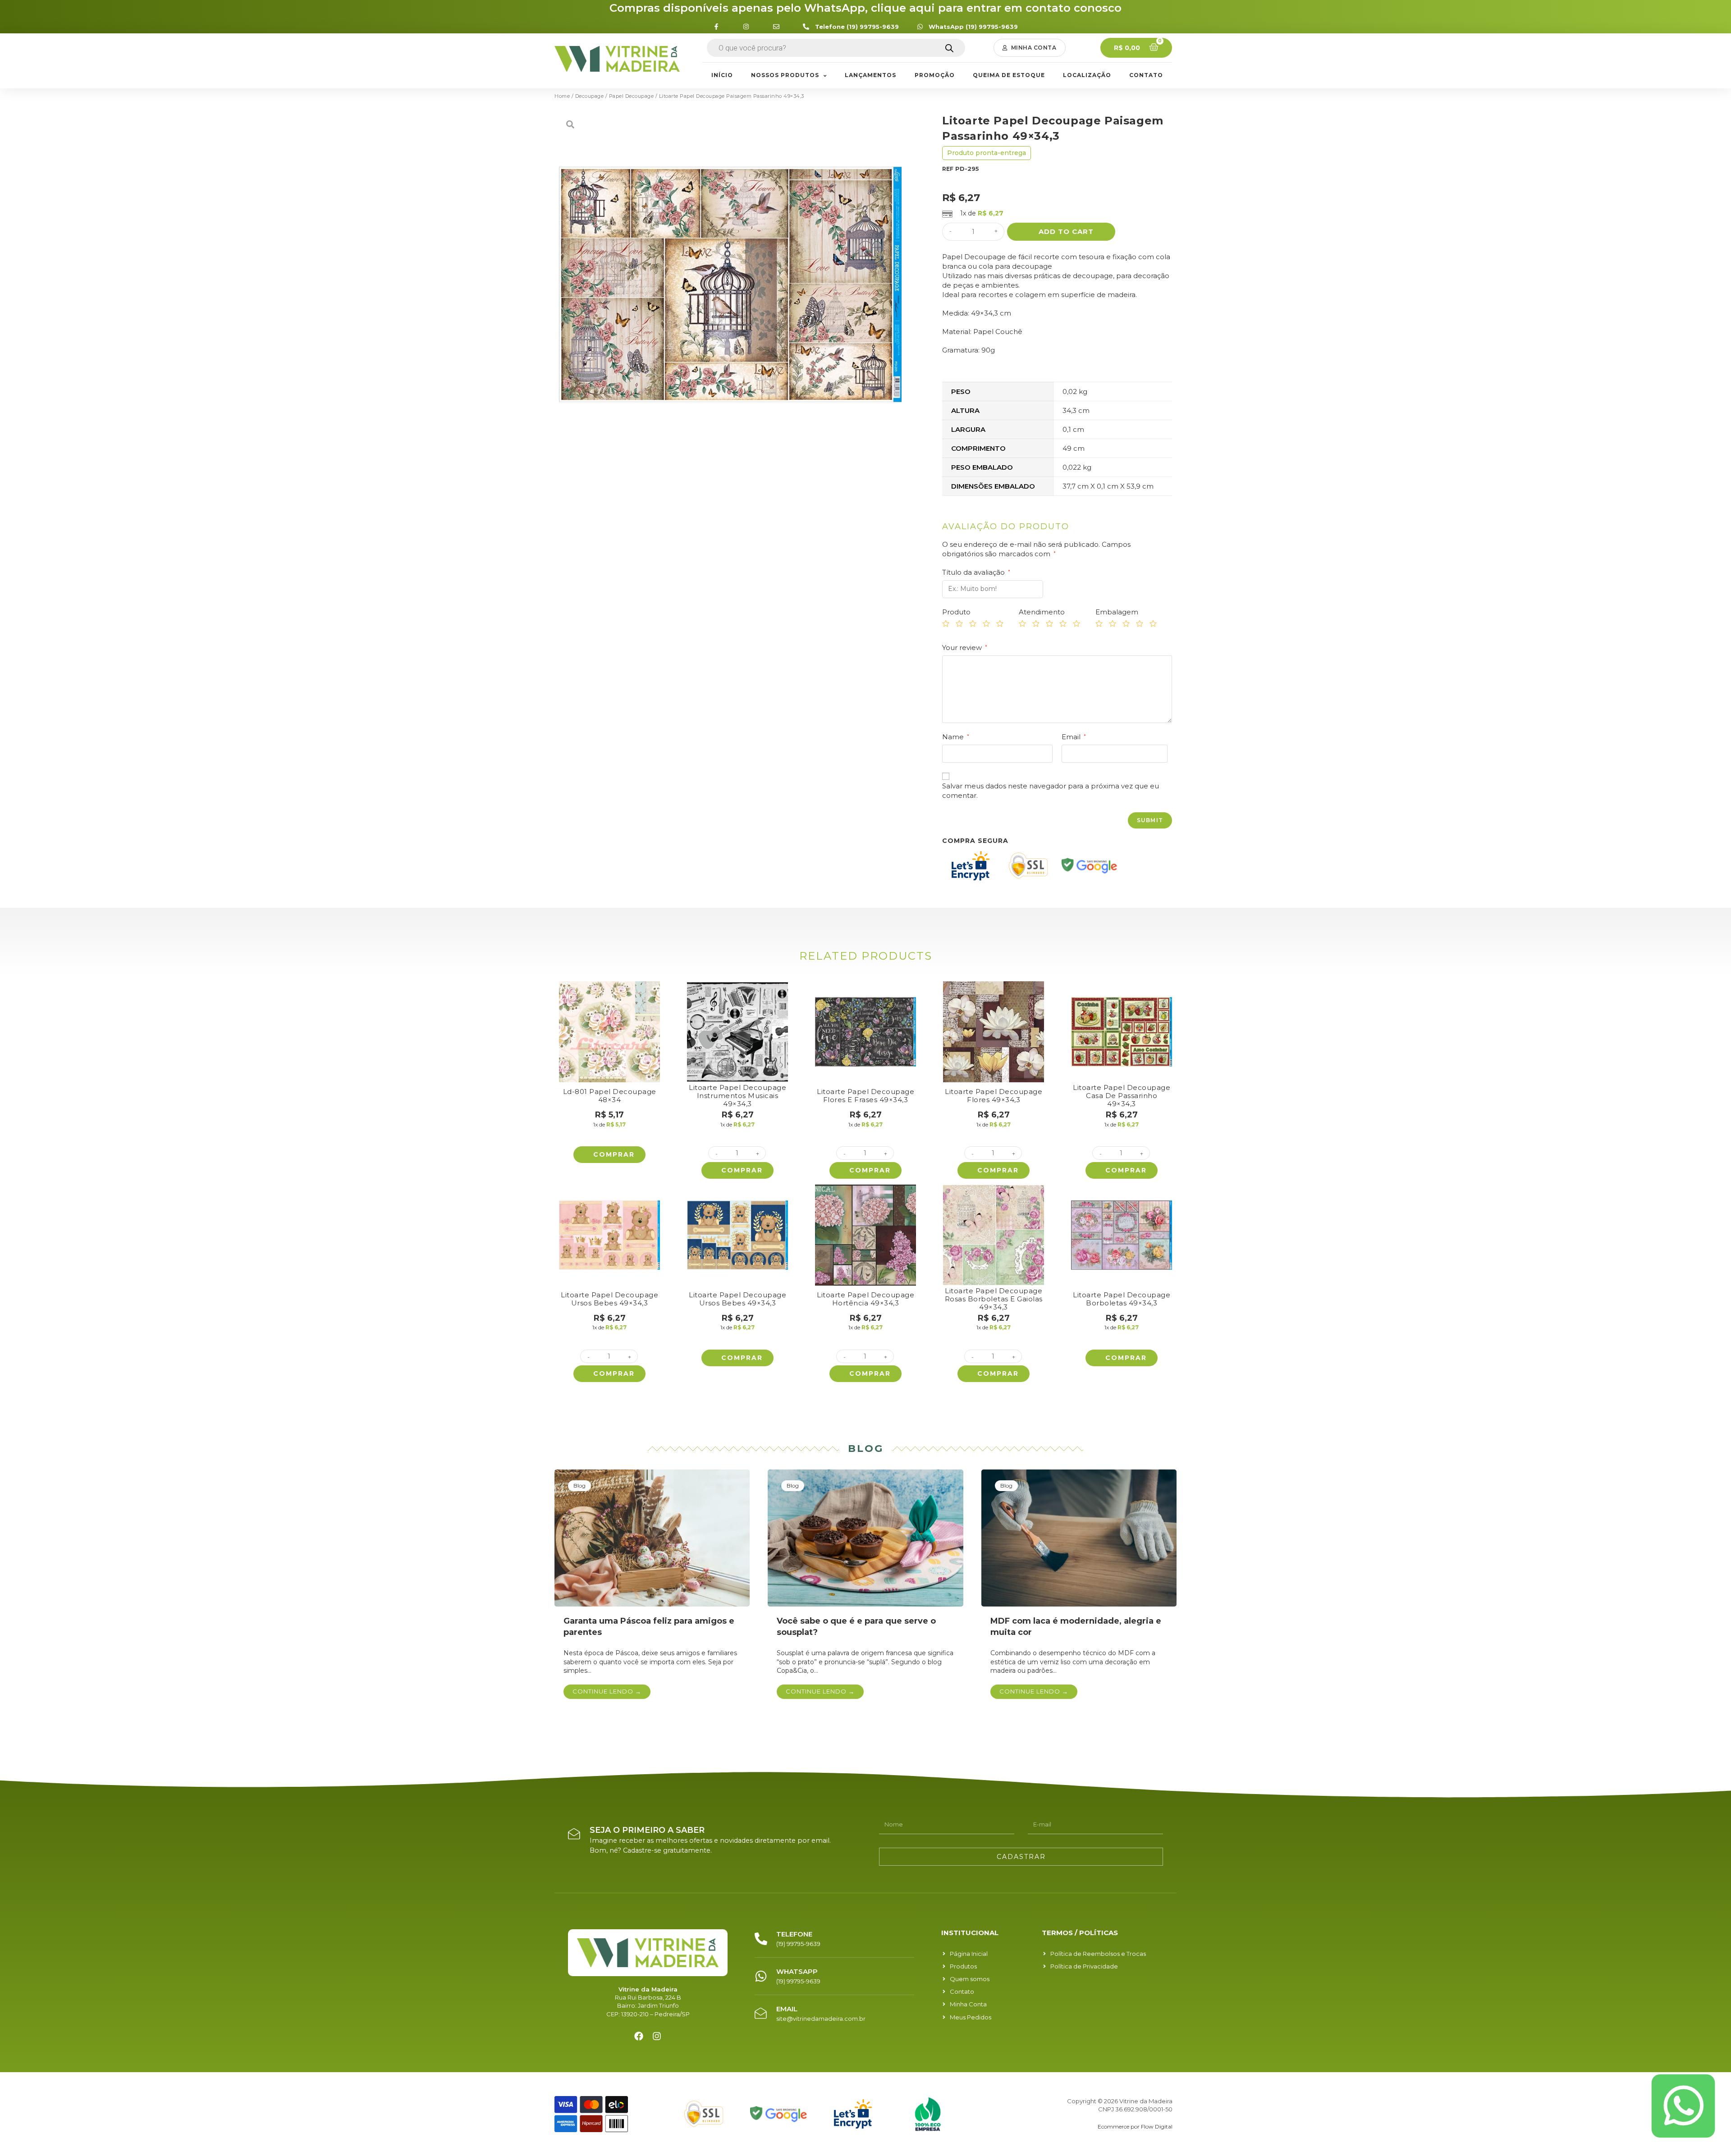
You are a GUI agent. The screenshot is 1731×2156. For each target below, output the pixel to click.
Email (1074, 737)
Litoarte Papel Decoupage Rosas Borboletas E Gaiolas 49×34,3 (994, 1299)
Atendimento (1042, 612)
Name (956, 737)
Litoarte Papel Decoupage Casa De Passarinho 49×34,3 (1122, 1096)
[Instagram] (657, 2036)
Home (562, 96)
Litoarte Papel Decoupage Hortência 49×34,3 (865, 1299)
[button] (1030, 48)
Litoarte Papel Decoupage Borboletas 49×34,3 (1122, 1299)
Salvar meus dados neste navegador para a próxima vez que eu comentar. (1051, 791)
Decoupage (590, 96)
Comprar (614, 1154)
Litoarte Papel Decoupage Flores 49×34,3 (994, 1096)
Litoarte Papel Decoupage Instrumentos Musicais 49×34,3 (737, 1096)
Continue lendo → (607, 1691)
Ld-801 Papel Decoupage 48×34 (610, 1096)
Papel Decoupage (632, 96)
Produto (956, 612)
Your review (965, 648)
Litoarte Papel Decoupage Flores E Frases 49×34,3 (865, 1096)
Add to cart (1066, 231)
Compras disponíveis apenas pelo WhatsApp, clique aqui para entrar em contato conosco (865, 8)
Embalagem (1117, 612)
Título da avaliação (976, 572)
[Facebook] (639, 2036)
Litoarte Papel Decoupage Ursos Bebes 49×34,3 (609, 1299)
